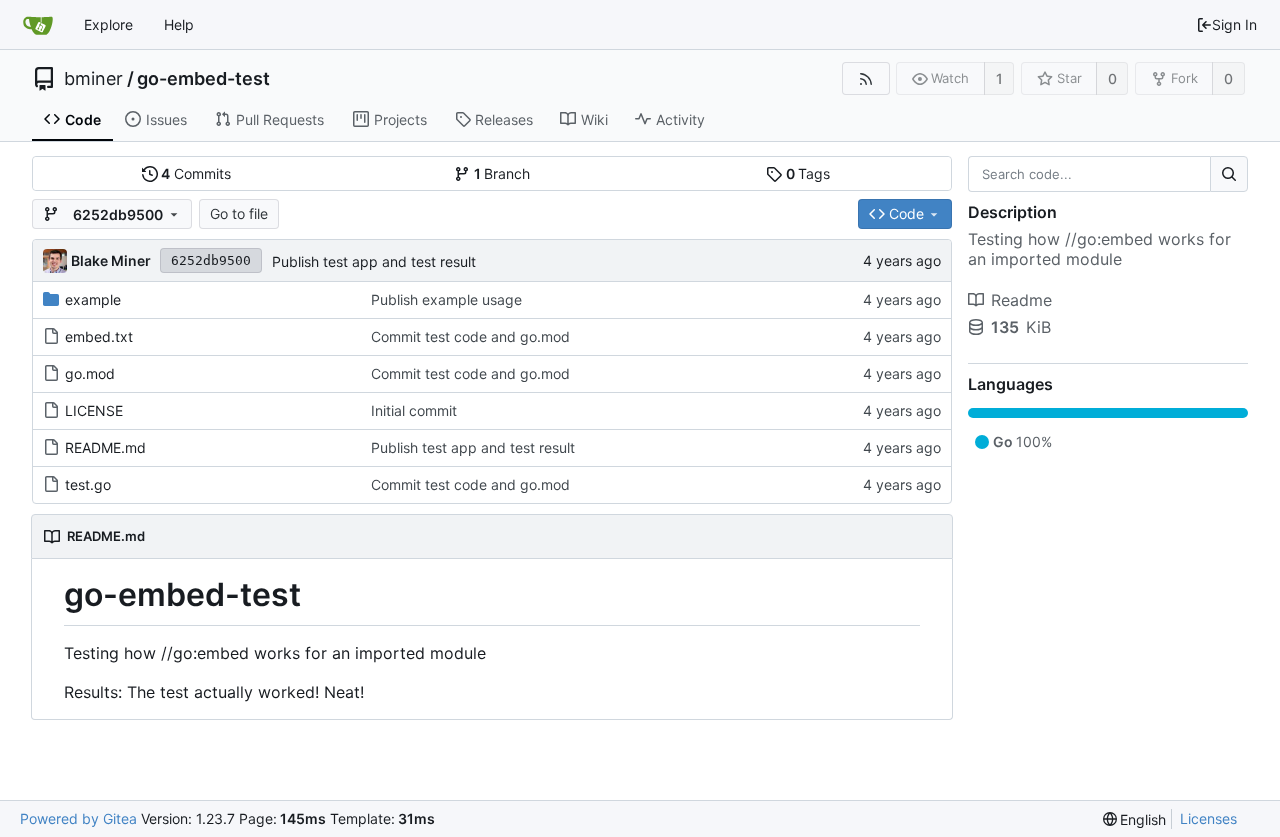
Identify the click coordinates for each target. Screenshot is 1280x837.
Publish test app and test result (374, 261)
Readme (1021, 300)
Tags (808, 173)
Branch (502, 173)
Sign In (1234, 24)
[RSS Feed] (865, 78)
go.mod (90, 373)
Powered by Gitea (78, 818)
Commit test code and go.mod (470, 336)
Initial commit (414, 410)
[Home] (38, 25)
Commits (196, 173)
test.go (88, 484)
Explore (108, 24)
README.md (105, 447)
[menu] (1135, 819)
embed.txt (99, 336)
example (93, 299)
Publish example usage (446, 299)
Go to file (239, 213)
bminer (93, 79)
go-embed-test (203, 79)
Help (179, 24)
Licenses (1208, 818)
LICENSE (94, 410)
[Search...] (1229, 174)
